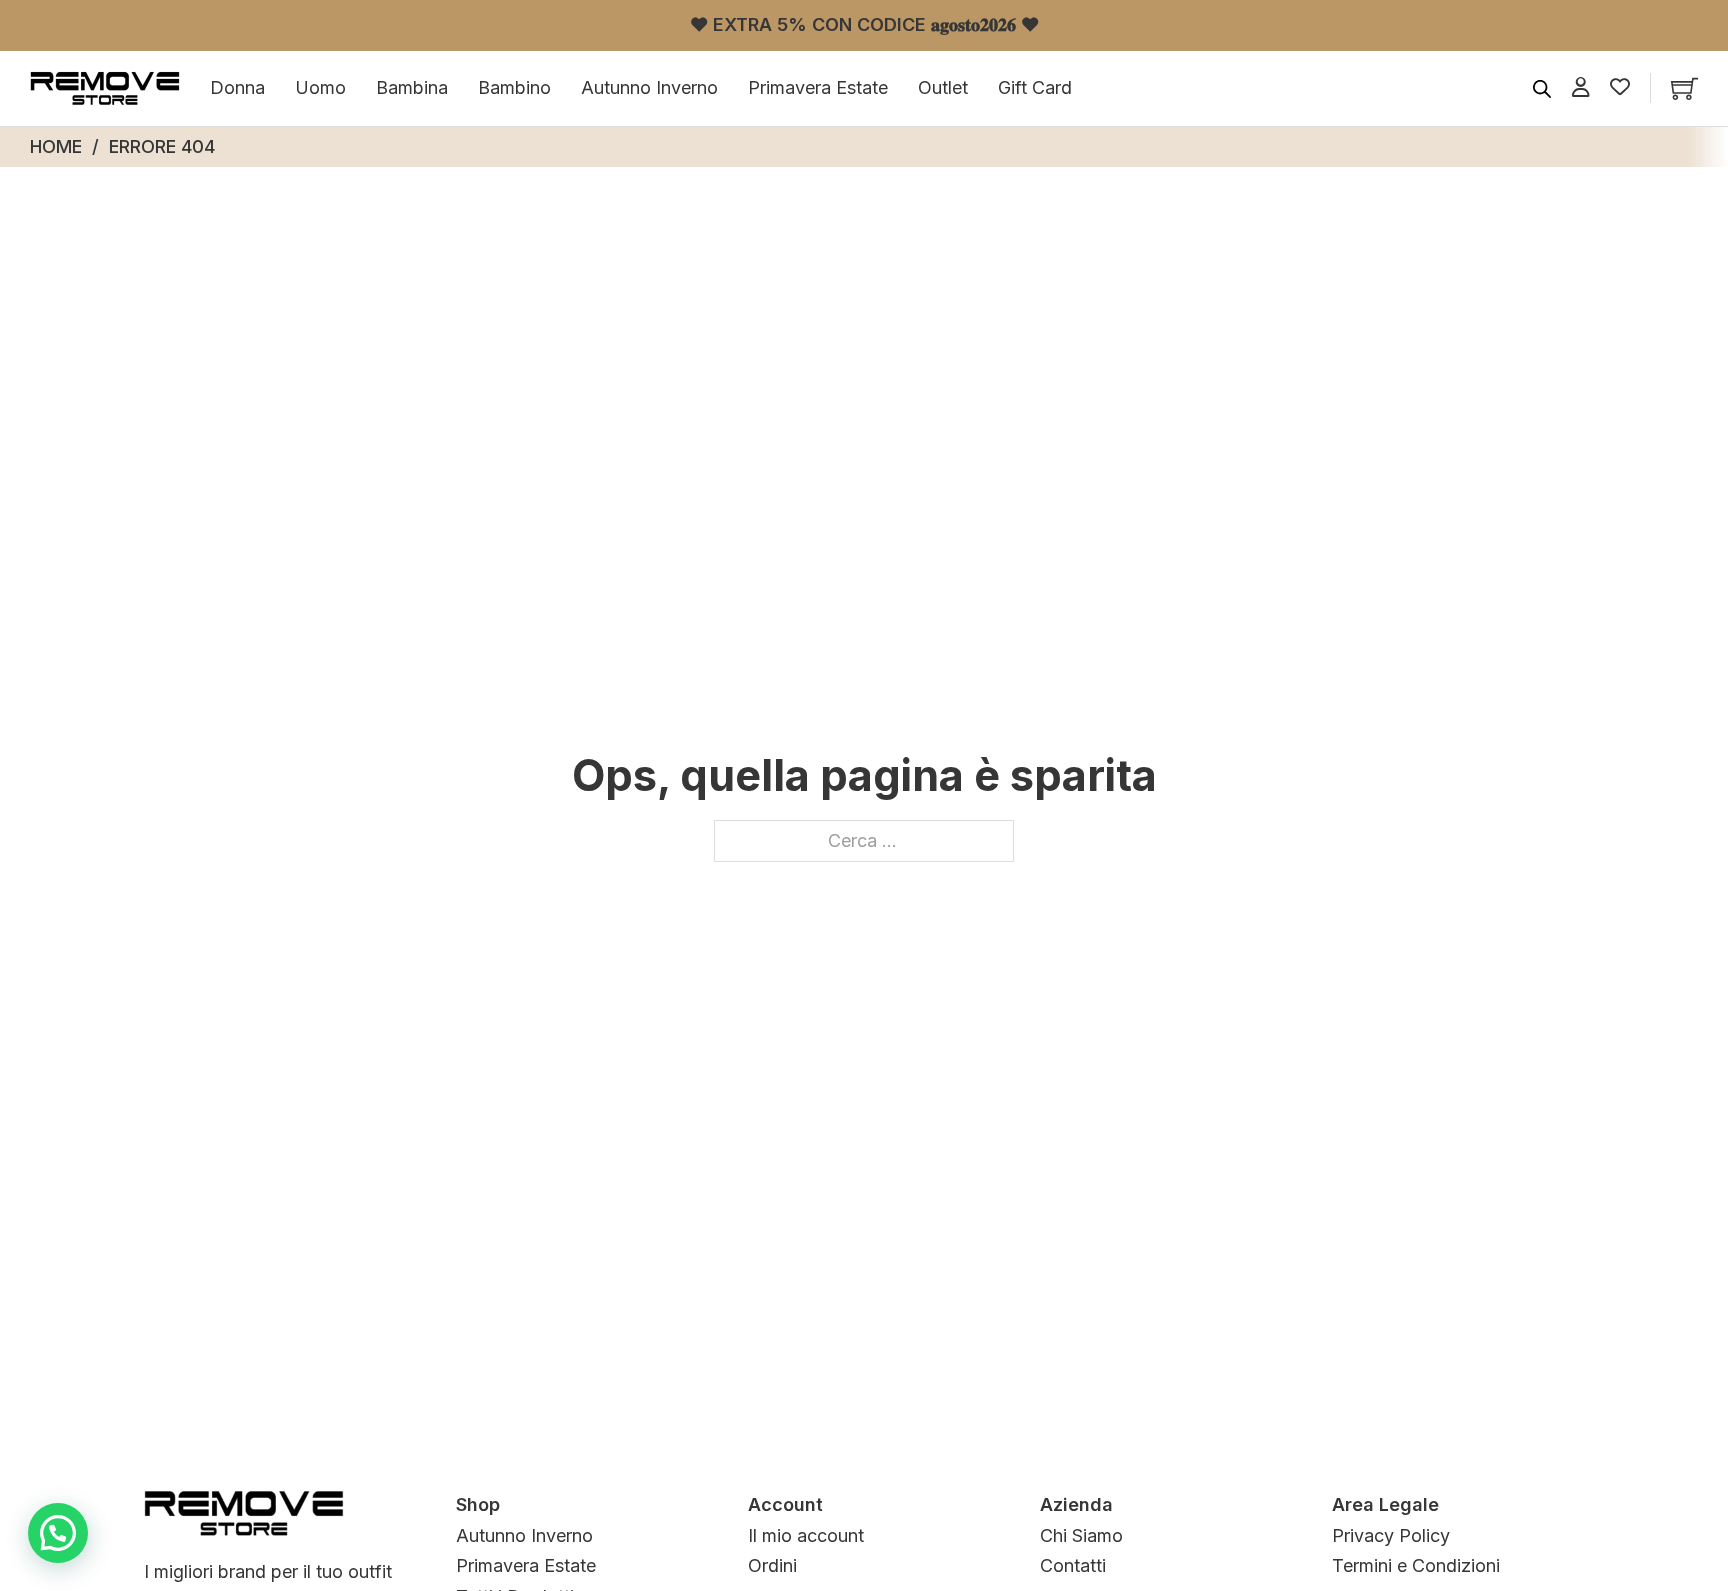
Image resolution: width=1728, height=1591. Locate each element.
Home (56, 146)
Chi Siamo (1081, 1535)
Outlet (943, 87)
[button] (58, 1533)
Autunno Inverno (649, 87)
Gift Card (1035, 87)
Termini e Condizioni (1416, 1565)
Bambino (514, 87)
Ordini (772, 1565)
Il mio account (806, 1535)
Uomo (320, 87)
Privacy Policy (1391, 1535)
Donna (237, 87)
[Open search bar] (1542, 88)
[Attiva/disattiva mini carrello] (1684, 88)
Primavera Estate (818, 87)
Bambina (412, 87)
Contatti (1073, 1565)
